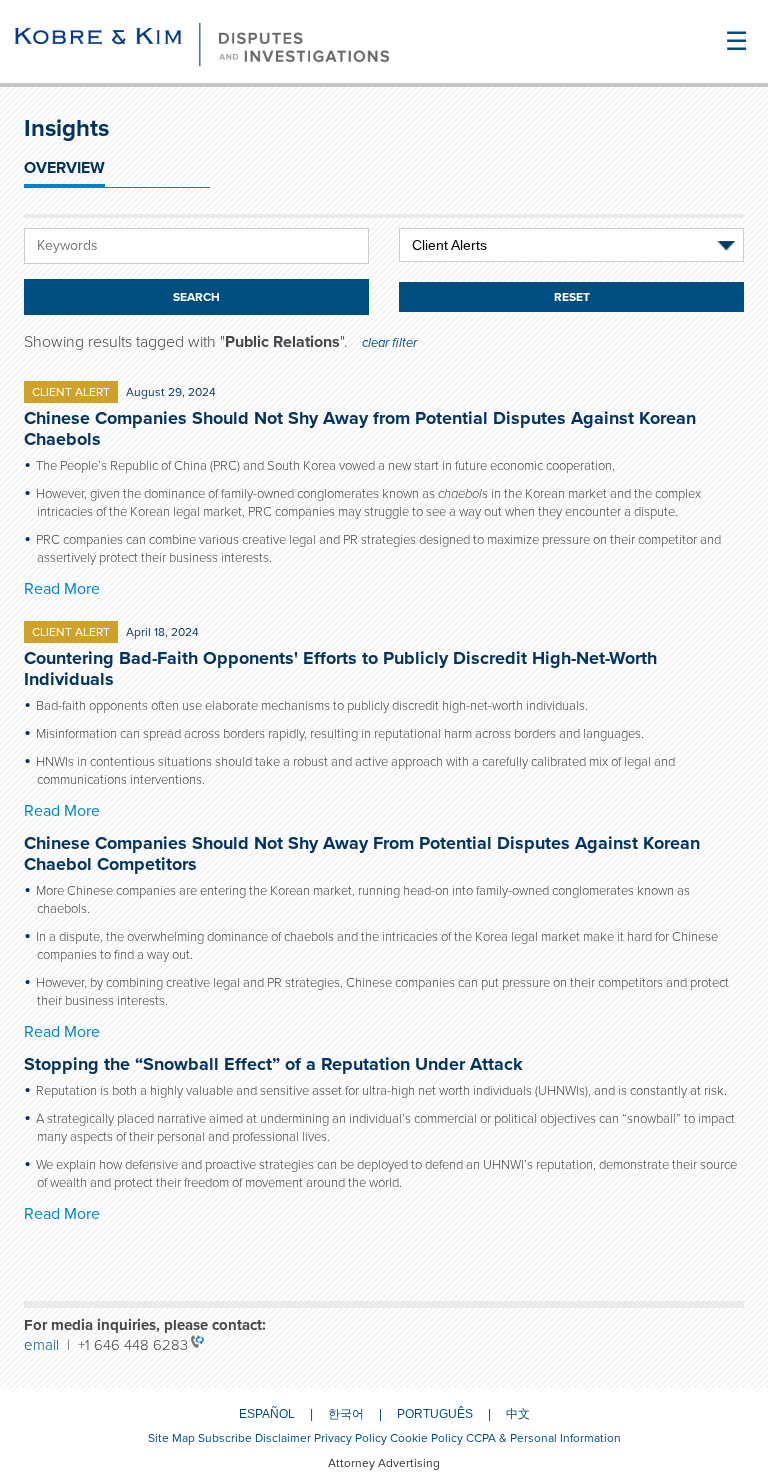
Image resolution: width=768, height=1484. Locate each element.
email (45, 1345)
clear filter (389, 343)
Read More (62, 589)
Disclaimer (283, 1438)
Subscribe (225, 1438)
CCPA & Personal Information (543, 1438)
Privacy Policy (350, 1438)
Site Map (171, 1438)
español (267, 1414)
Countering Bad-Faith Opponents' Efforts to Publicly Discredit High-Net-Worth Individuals (340, 668)
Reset (572, 297)
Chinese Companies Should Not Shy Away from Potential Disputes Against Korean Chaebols (360, 428)
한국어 (346, 1414)
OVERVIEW (64, 168)
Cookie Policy (426, 1438)
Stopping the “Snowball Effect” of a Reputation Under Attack (273, 1064)
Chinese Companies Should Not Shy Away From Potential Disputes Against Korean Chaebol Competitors (362, 853)
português (435, 1414)
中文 (518, 1414)
